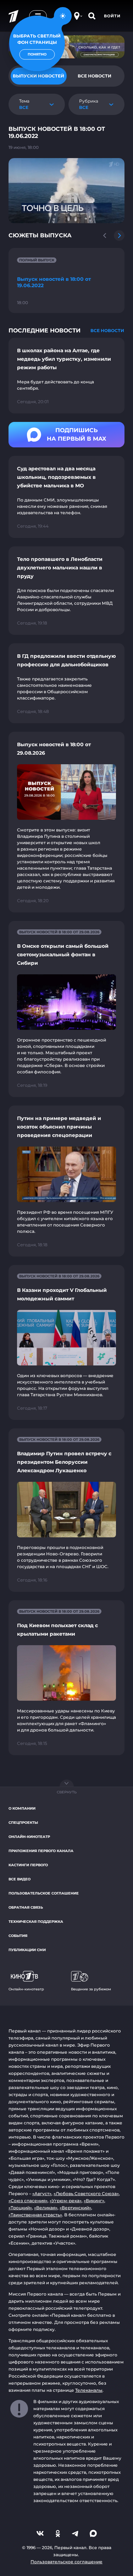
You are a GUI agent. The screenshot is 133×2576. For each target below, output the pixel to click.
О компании (22, 1808)
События (18, 1936)
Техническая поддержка (36, 1922)
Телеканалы (89, 2390)
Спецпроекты (23, 1823)
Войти (112, 16)
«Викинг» (94, 2201)
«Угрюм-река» (66, 2201)
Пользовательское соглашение (44, 1893)
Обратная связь (26, 1907)
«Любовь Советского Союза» (86, 2194)
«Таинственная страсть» (35, 2215)
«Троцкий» (20, 2208)
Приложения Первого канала (41, 1851)
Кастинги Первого (28, 1865)
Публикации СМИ (27, 1950)
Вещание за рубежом (91, 1989)
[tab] (95, 76)
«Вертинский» (75, 2208)
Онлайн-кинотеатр (29, 1837)
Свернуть (67, 1792)
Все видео (20, 1879)
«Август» (42, 2194)
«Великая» (46, 2208)
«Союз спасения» (28, 2201)
